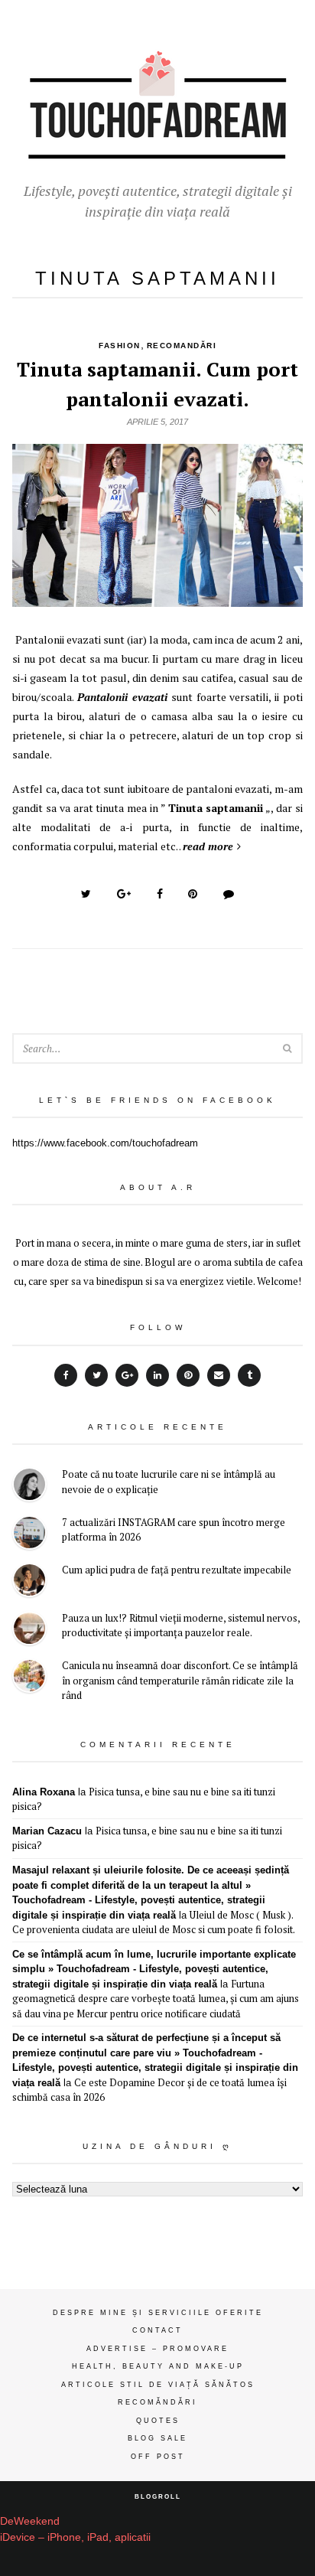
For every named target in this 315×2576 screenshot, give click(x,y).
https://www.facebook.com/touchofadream (105, 1143)
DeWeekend (30, 2521)
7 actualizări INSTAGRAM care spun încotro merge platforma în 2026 (174, 1530)
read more (208, 846)
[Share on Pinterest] (193, 894)
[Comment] (229, 894)
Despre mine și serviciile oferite (158, 2313)
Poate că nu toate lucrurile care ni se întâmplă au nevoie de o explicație (169, 1482)
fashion (120, 346)
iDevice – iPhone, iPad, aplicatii (75, 2537)
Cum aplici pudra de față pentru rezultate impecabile (177, 1570)
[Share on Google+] (124, 894)
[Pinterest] (188, 1375)
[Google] (127, 1375)
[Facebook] (66, 1375)
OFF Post (158, 2457)
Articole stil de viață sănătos (158, 2385)
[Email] (219, 1375)
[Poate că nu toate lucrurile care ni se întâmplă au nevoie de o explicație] (29, 1487)
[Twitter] (96, 1375)
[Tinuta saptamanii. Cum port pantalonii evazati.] (157, 598)
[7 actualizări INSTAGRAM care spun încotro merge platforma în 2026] (29, 1535)
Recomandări (182, 346)
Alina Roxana (44, 1792)
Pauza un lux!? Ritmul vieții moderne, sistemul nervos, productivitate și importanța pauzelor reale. (181, 1625)
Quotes (158, 2421)
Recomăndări (157, 2402)
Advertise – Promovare (157, 2349)
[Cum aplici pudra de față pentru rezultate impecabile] (29, 1582)
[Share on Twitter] (86, 894)
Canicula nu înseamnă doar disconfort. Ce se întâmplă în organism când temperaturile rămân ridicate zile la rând (180, 1680)
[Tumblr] (249, 1375)
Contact (157, 2330)
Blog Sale (157, 2438)
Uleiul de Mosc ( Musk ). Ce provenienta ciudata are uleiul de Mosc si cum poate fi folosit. (154, 1922)
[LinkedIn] (157, 1375)
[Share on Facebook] (160, 894)
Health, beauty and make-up (158, 2366)
